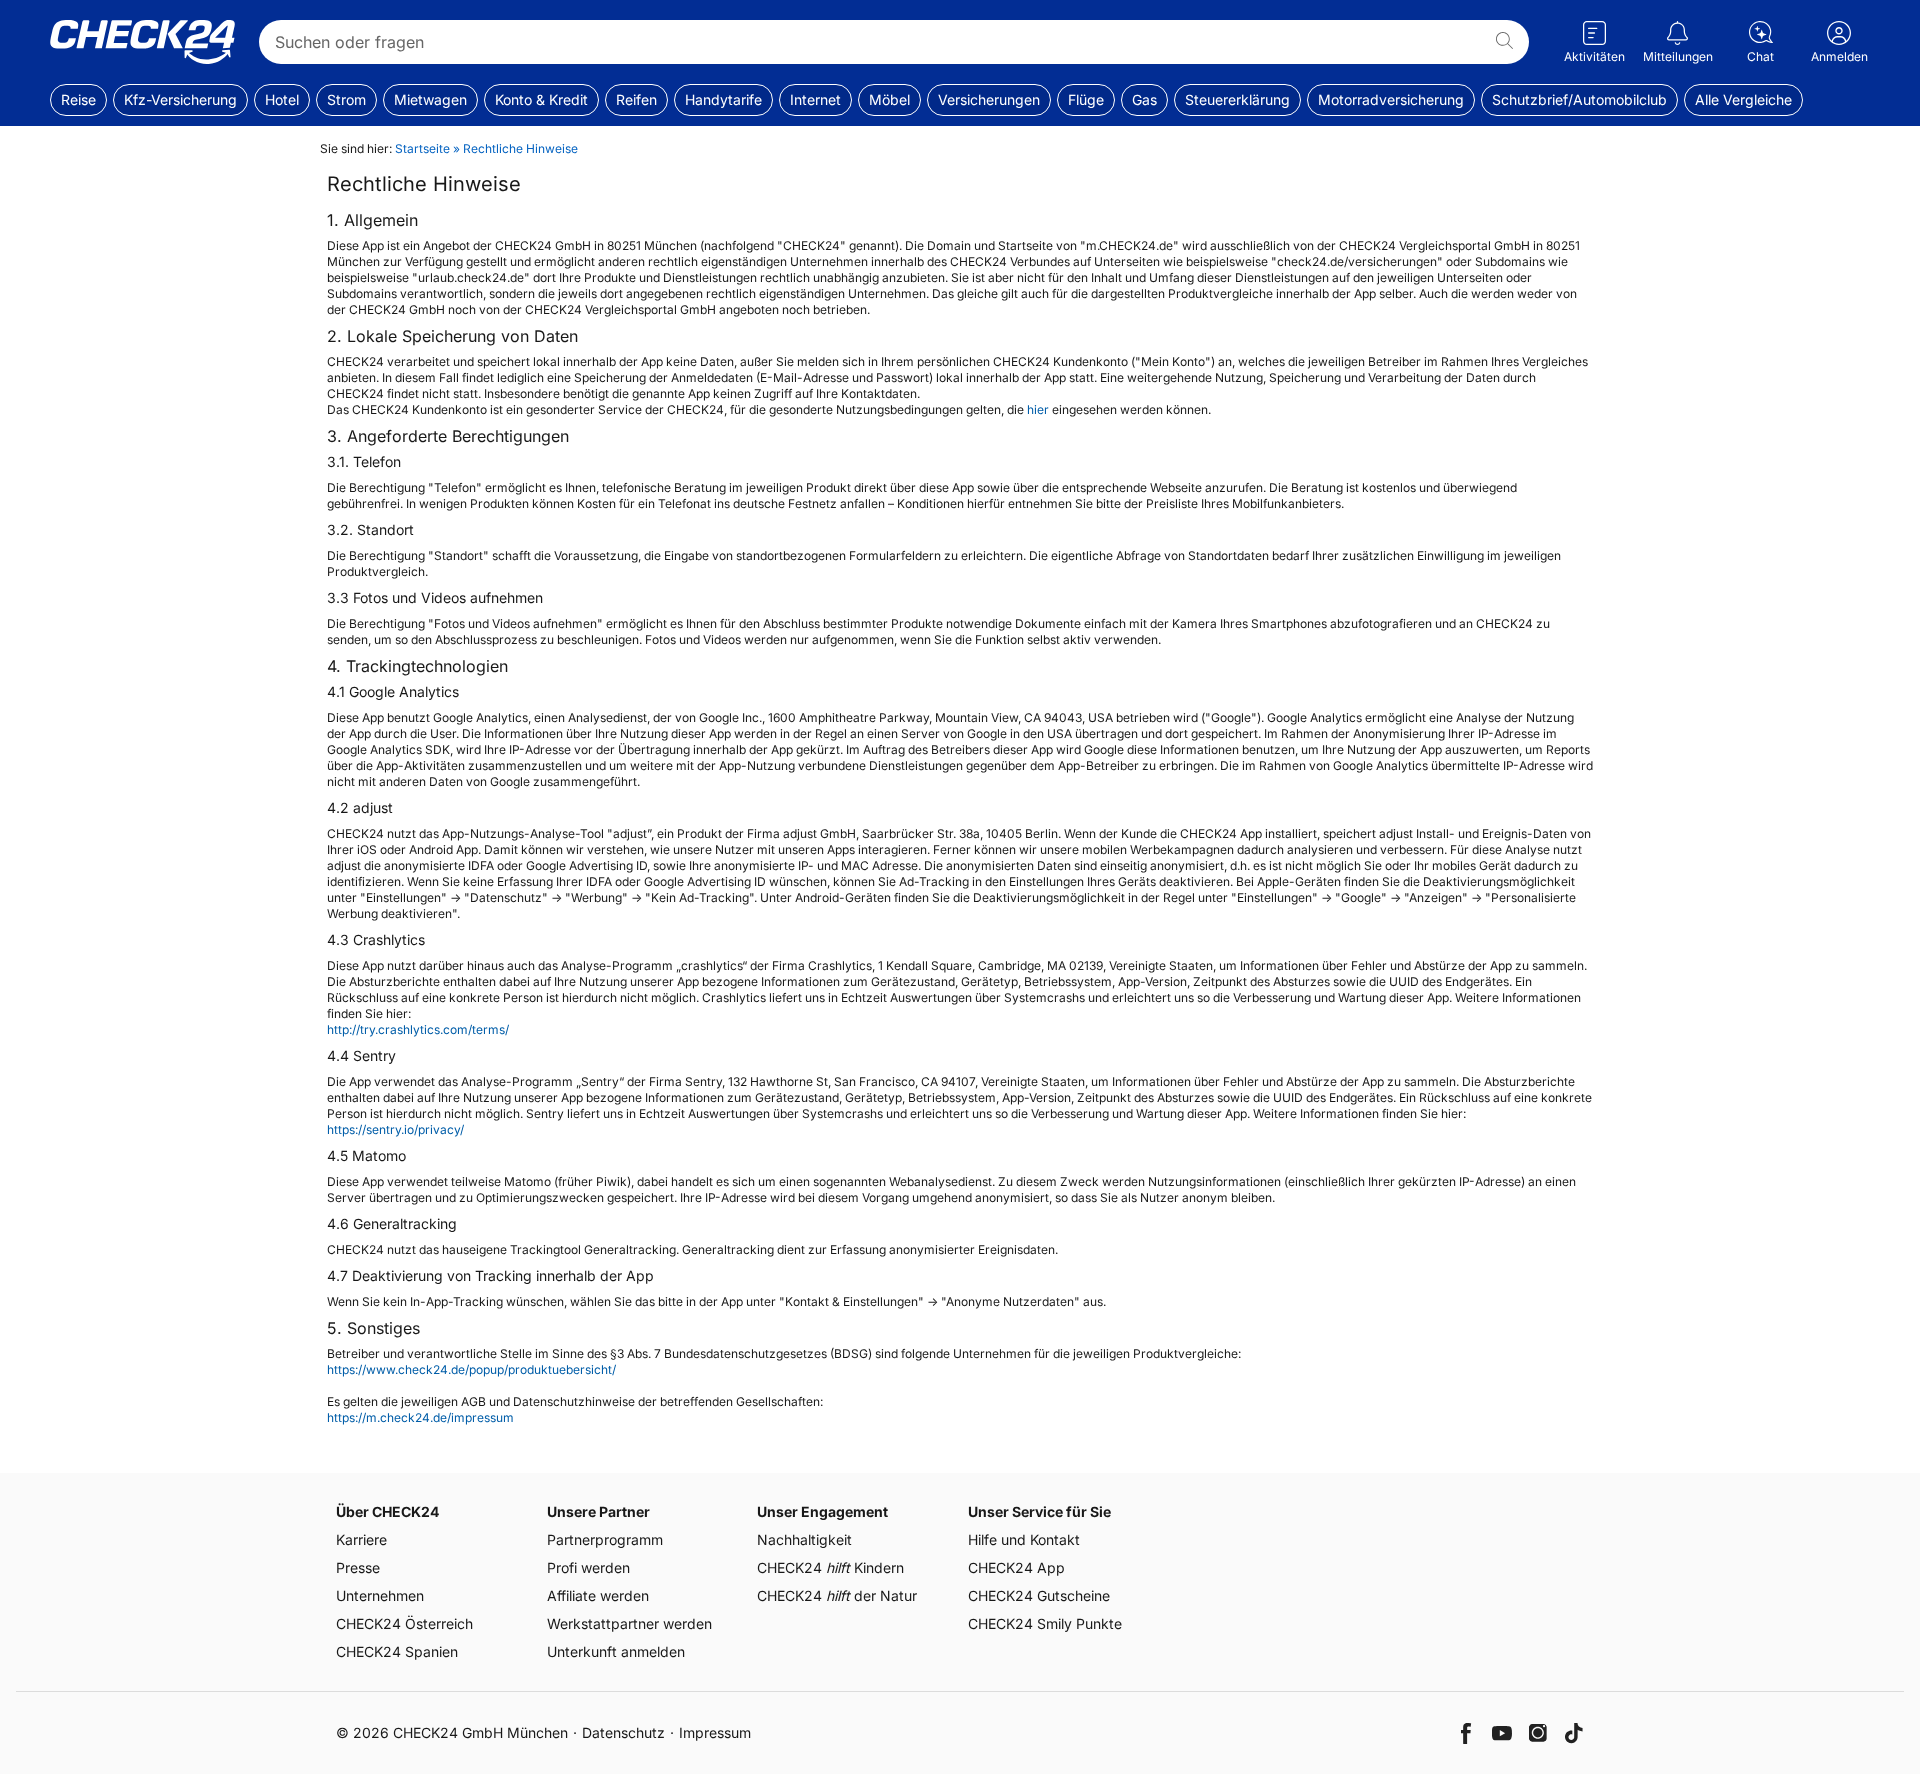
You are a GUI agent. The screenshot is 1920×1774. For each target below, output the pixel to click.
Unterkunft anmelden (616, 1651)
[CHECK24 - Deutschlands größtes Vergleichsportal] (142, 42)
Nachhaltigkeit (804, 1539)
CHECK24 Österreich (404, 1623)
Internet (815, 99)
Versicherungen (989, 99)
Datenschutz (623, 1732)
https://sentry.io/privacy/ (395, 1129)
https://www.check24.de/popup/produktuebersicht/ (471, 1369)
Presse (358, 1567)
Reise (78, 99)
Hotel (282, 99)
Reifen (636, 99)
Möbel (889, 99)
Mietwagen (430, 99)
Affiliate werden (598, 1595)
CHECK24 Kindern (830, 1567)
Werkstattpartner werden (629, 1623)
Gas (1144, 99)
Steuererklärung (1237, 99)
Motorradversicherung (1391, 99)
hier (1038, 409)
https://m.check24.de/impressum (420, 1417)
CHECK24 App (1016, 1567)
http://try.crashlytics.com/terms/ (418, 1029)
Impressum (715, 1732)
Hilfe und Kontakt (1024, 1539)
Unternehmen (380, 1595)
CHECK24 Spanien (397, 1651)
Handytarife (723, 99)
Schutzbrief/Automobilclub (1579, 99)
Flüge (1086, 99)
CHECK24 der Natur (837, 1595)
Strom (346, 99)
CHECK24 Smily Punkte (1045, 1623)
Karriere (361, 1539)
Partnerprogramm (605, 1539)
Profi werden (588, 1567)
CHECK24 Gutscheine (1039, 1595)
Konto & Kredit (541, 99)
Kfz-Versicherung (180, 99)
